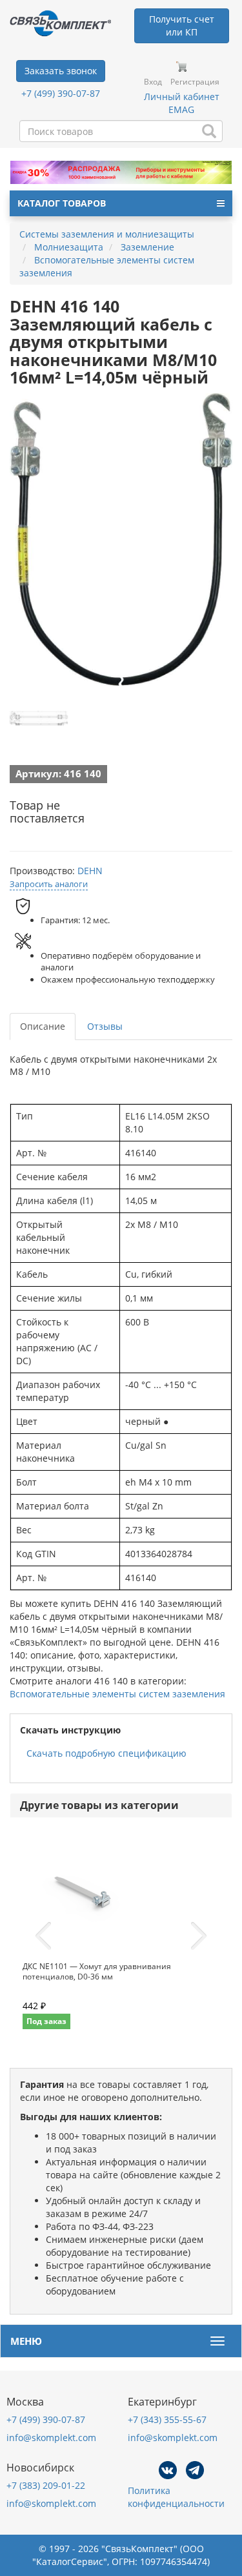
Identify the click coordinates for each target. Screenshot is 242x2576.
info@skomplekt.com (51, 2438)
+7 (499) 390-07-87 (61, 93)
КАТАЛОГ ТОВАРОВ (62, 203)
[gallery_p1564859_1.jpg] (39, 718)
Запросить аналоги (49, 884)
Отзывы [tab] (105, 1026)
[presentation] (43, 1936)
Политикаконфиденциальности (176, 2497)
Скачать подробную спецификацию (106, 1753)
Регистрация (195, 82)
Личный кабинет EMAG (182, 103)
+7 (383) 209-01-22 (46, 2485)
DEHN (90, 871)
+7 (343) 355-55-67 (167, 2419)
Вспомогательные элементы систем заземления (117, 1694)
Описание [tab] (43, 1026)
